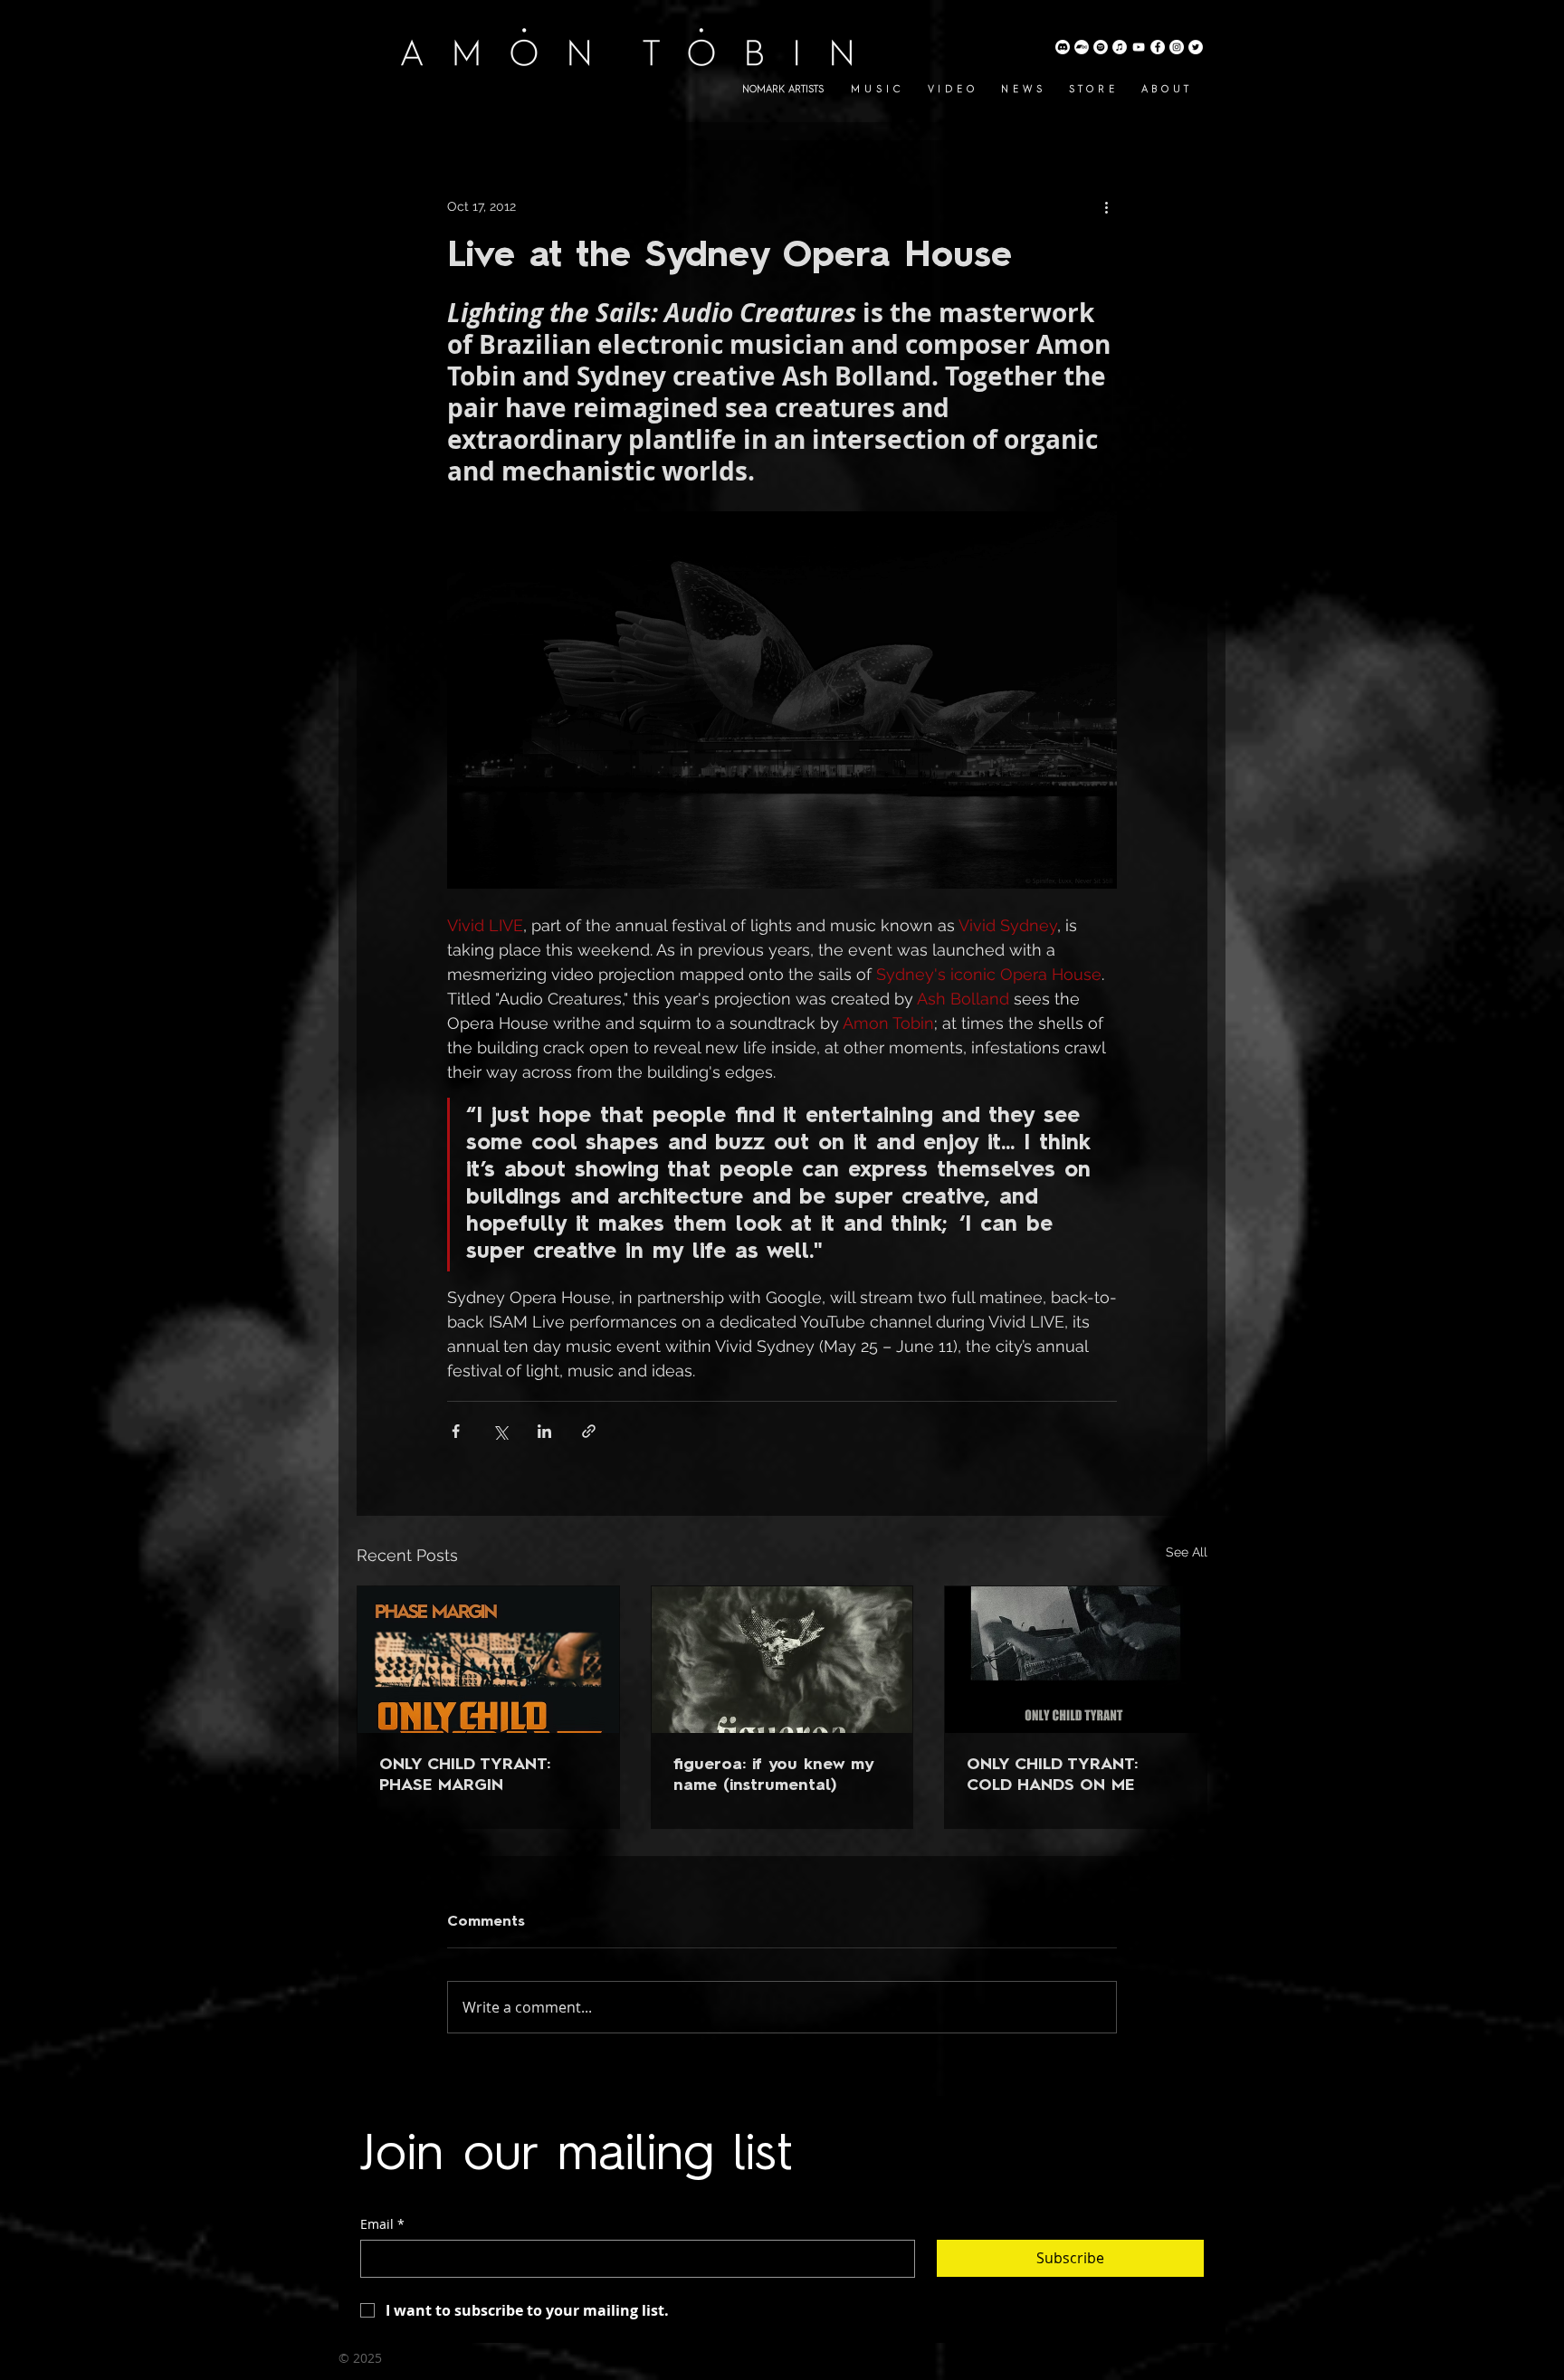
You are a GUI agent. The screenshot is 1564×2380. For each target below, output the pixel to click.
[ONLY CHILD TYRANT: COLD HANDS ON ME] (1076, 1660)
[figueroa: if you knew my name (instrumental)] (782, 1660)
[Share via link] (589, 1431)
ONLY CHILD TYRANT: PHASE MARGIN (465, 1775)
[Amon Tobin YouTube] (1139, 47)
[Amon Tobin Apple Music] (1120, 47)
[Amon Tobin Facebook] (1158, 47)
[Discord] (1063, 47)
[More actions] (1106, 206)
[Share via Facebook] (456, 1431)
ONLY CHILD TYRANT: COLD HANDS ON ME (1052, 1775)
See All (1187, 1552)
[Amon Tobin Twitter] (1196, 47)
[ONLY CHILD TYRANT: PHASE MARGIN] (488, 1660)
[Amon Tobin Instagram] (1177, 47)
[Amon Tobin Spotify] (1101, 47)
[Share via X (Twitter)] (500, 1431)
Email (382, 2224)
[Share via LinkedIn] (544, 1431)
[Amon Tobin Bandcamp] (1082, 47)
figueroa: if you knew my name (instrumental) (773, 1775)
